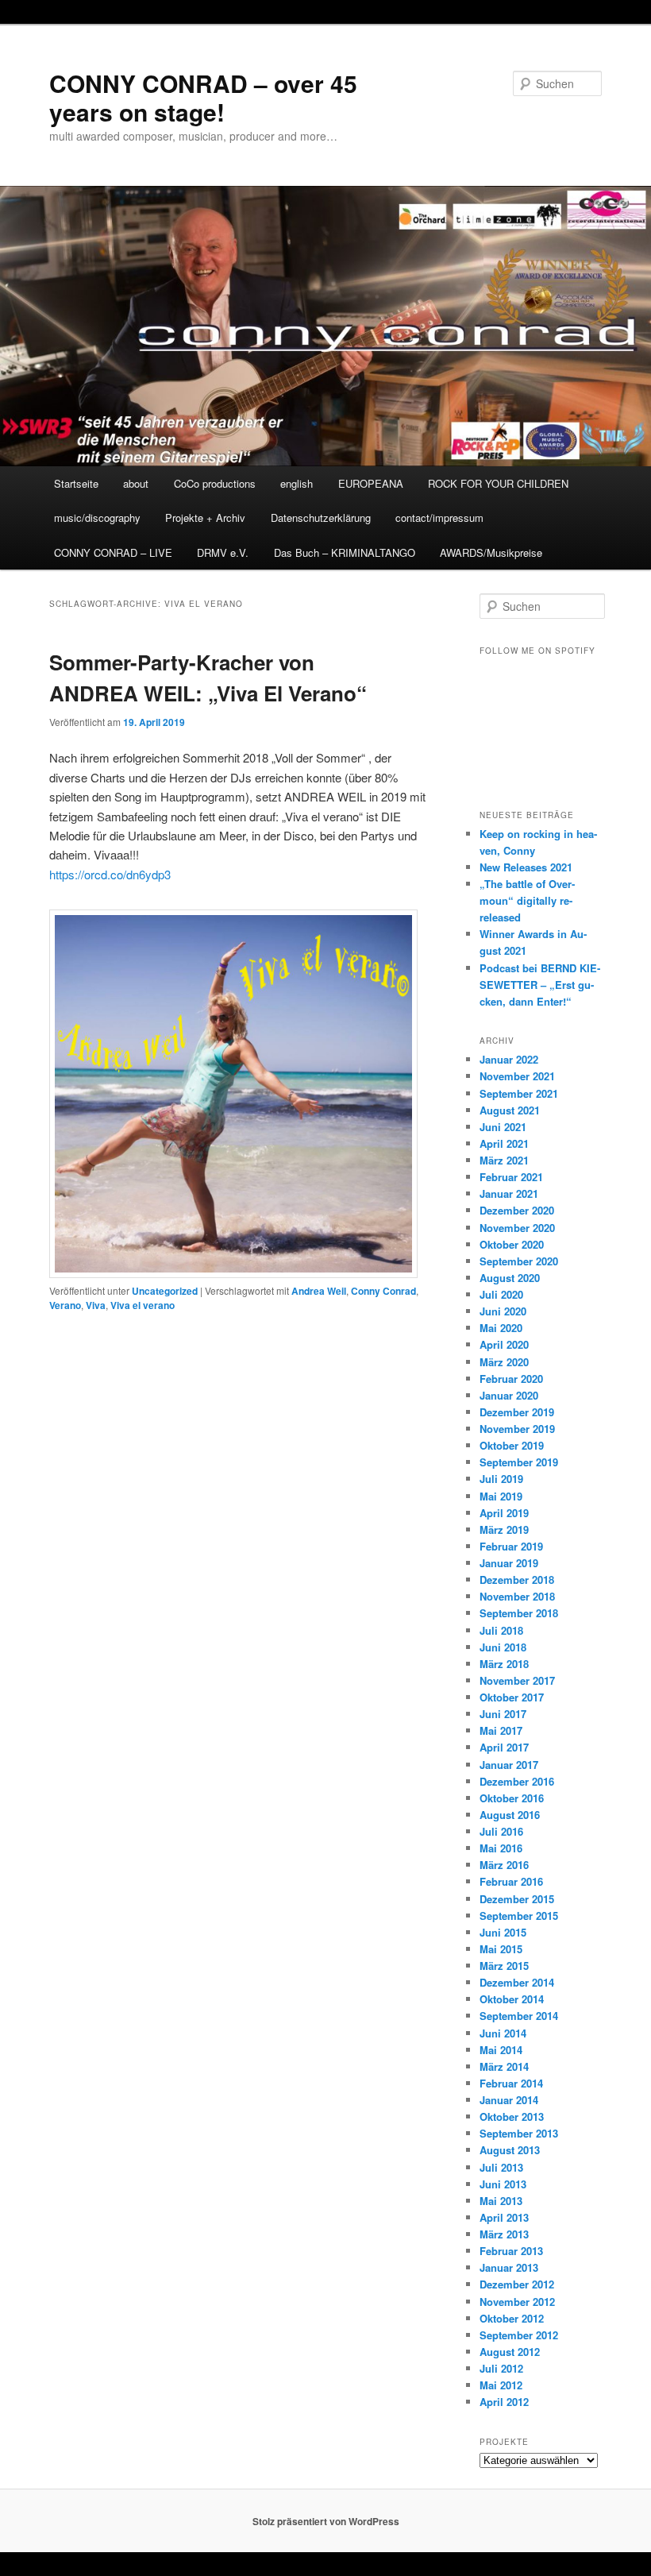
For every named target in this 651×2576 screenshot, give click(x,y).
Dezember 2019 (517, 1412)
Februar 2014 (511, 2083)
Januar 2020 (509, 1395)
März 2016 (504, 1865)
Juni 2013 (503, 2184)
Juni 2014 (503, 2033)
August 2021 (510, 1110)
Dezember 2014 (517, 1982)
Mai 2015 (501, 1949)
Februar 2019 (511, 1546)
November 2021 (517, 1076)
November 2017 (517, 1680)
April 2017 (504, 1747)
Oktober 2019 (512, 1445)
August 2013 (510, 2150)
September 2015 (519, 1916)
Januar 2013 (509, 2267)
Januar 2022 (509, 1059)
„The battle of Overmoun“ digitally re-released (527, 900)
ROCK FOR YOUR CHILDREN (498, 483)
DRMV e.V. (223, 552)
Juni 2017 (503, 1714)
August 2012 (510, 2352)
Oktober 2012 (512, 2318)
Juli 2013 (501, 2167)
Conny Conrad (383, 1291)
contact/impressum (439, 518)
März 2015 (504, 1966)
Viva (96, 1305)
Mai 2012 (501, 2385)
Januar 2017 (509, 1765)
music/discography (97, 518)
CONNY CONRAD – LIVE (113, 552)
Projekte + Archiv (205, 518)
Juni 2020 (503, 1311)
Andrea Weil (319, 1291)
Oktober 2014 (512, 1999)
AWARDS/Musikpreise (491, 552)
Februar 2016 (511, 1881)
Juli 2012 (501, 2368)
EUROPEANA (371, 483)
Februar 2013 (511, 2251)
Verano (65, 1305)
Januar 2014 (509, 2100)
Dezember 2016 (517, 1781)
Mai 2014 (501, 2050)
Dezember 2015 (517, 1899)
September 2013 (519, 2133)
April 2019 (504, 1513)
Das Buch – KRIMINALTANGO (345, 552)
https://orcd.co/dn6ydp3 (110, 874)
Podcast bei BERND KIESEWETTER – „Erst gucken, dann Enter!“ (540, 985)
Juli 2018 (501, 1630)
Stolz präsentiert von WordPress (326, 2521)
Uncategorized (165, 1291)
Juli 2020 (501, 1294)
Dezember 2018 (517, 1580)
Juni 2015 (503, 1932)
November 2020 (517, 1228)
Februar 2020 (511, 1379)
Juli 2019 (501, 1479)
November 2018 (517, 1596)
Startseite (76, 483)
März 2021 (504, 1160)
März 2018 (504, 1664)
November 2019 (517, 1429)
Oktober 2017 (512, 1697)
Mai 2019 (501, 1496)
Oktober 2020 (512, 1244)
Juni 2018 (503, 1647)
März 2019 (504, 1529)
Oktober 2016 (512, 1798)
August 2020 (510, 1278)
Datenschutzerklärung (321, 518)
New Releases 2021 (526, 867)
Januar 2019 (509, 1563)
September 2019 (519, 1462)
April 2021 (504, 1143)
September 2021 (519, 1093)
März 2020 (504, 1362)
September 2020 (519, 1261)
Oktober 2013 (512, 2116)
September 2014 (519, 2016)
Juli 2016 (501, 1831)
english (297, 483)
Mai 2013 (501, 2201)
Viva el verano (143, 1305)
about (136, 483)
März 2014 (504, 2066)
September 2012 (519, 2335)
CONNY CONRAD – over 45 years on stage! (203, 97)
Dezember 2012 (517, 2284)
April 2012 (504, 2402)
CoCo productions (215, 483)
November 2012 (517, 2302)
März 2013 (504, 2234)
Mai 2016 (501, 1848)
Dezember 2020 (517, 1210)
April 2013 (504, 2217)
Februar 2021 (511, 1177)
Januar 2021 (509, 1193)
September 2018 (519, 1613)
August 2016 (510, 1815)
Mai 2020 (501, 1328)
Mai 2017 (501, 1730)
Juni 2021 (503, 1127)
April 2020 (504, 1344)
